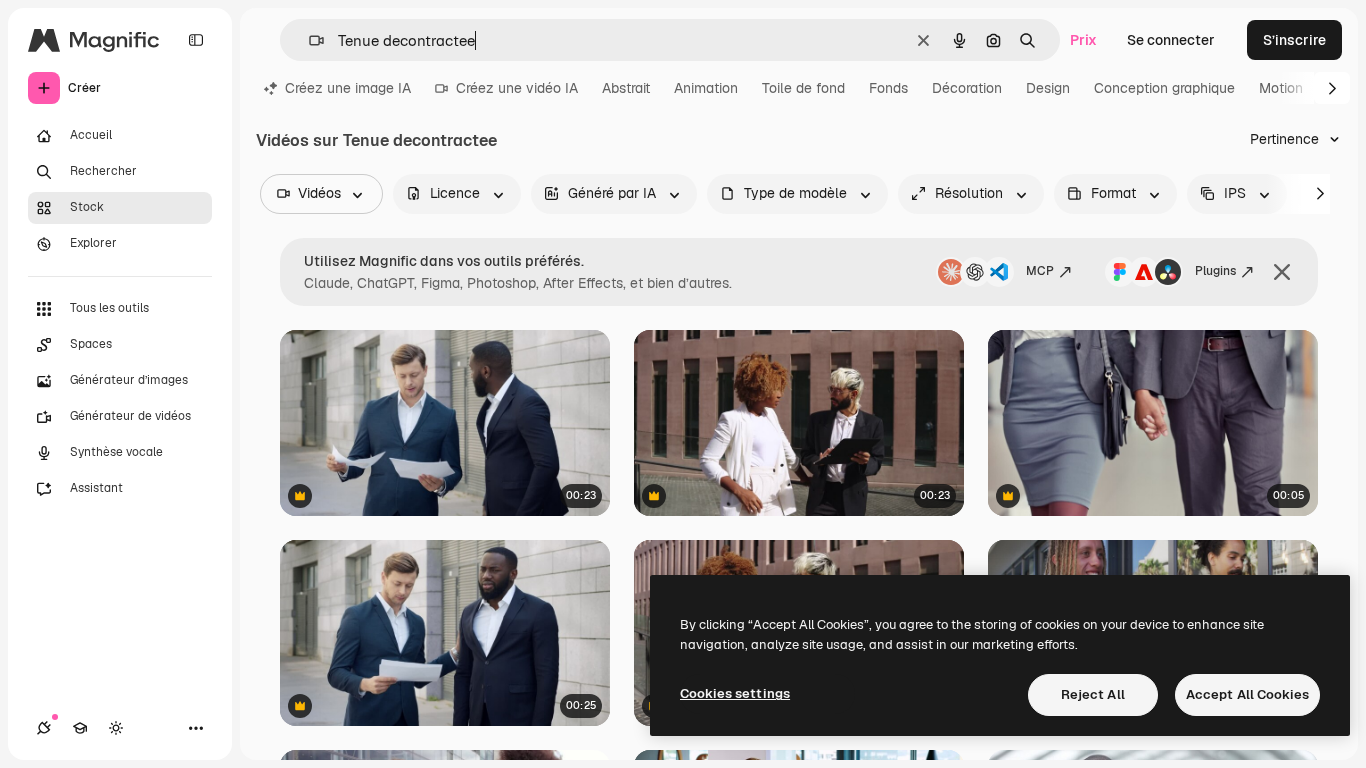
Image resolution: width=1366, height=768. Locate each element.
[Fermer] (1282, 272)
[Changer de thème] (116, 728)
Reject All (1093, 694)
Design (1048, 88)
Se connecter (1171, 40)
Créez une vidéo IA (517, 88)
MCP (1040, 271)
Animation (706, 88)
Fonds (888, 88)
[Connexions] (44, 728)
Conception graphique (1164, 88)
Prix (1083, 40)
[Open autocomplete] (308, 40)
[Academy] (80, 728)
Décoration (967, 88)
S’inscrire (1294, 40)
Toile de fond (803, 88)
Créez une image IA (348, 88)
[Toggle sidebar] (196, 40)
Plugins (1215, 271)
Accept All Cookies (1247, 694)
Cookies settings (735, 693)
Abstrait (626, 88)
